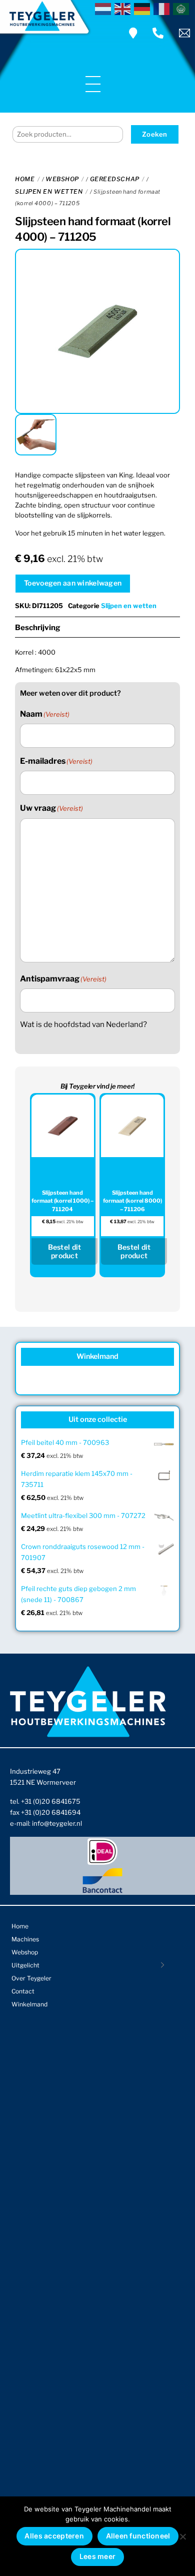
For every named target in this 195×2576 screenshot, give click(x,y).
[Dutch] (105, 8)
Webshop (62, 179)
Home (25, 179)
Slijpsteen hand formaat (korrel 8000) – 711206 (132, 1201)
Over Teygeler (31, 1978)
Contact (23, 1991)
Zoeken (155, 134)
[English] (124, 8)
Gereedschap (115, 179)
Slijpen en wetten (49, 191)
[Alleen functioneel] (182, 2536)
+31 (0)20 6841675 (51, 1801)
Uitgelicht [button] (25, 1965)
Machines (25, 1939)
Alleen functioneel (138, 2536)
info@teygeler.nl (57, 1823)
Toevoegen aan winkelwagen (73, 583)
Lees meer (98, 2556)
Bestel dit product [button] (65, 1251)
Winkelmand (29, 2004)
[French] (163, 8)
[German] (144, 8)
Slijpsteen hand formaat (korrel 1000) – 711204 (62, 1201)
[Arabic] (183, 8)
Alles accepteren (54, 2536)
